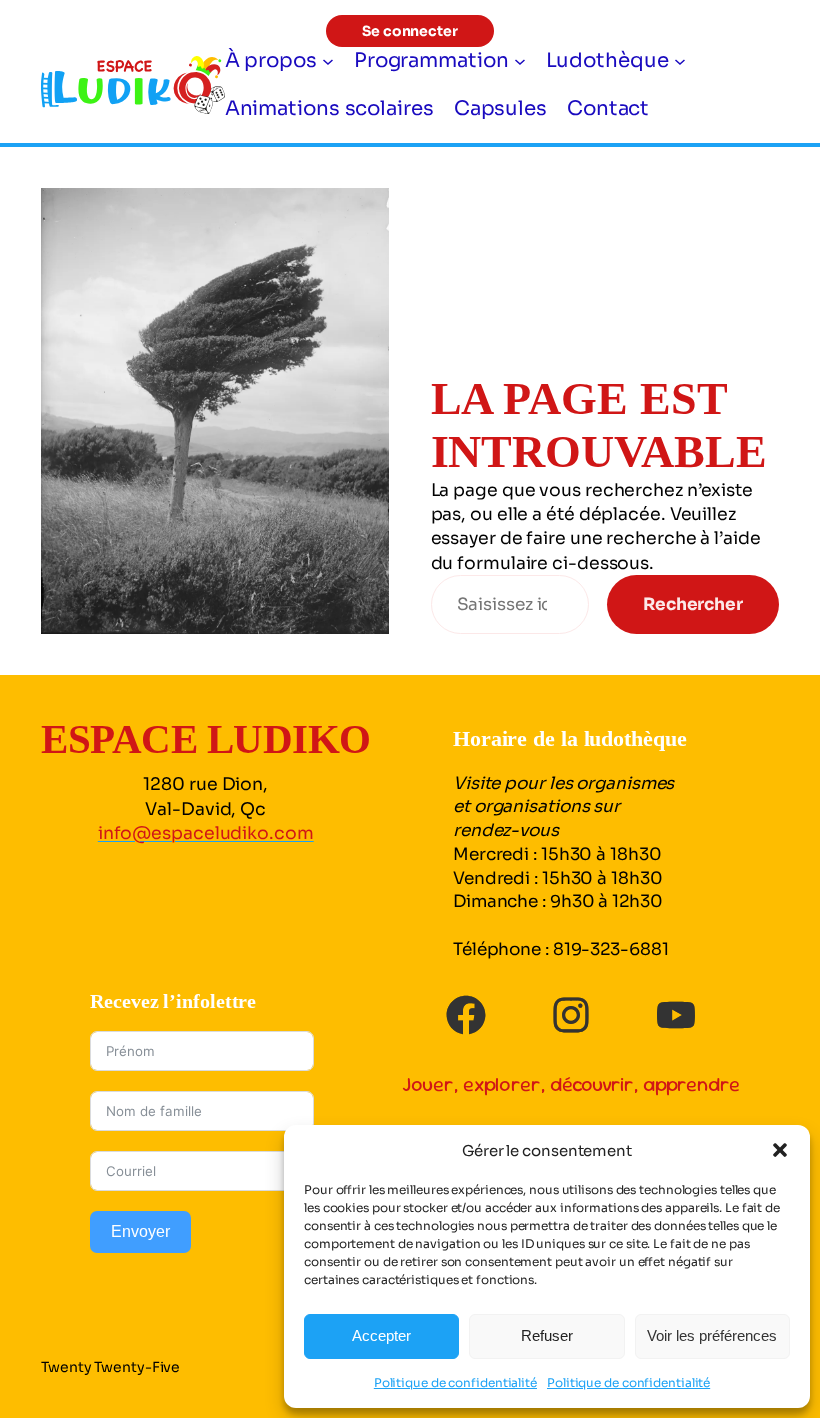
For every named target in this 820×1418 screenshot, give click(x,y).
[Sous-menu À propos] (328, 61)
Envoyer (140, 1231)
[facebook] (466, 1015)
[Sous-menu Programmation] (520, 61)
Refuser (547, 1335)
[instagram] (571, 1015)
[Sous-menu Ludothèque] (680, 61)
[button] (780, 1150)
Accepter (381, 1335)
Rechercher (693, 604)
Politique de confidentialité (455, 1382)
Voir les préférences (712, 1335)
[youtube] (676, 1015)
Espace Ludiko (206, 739)
